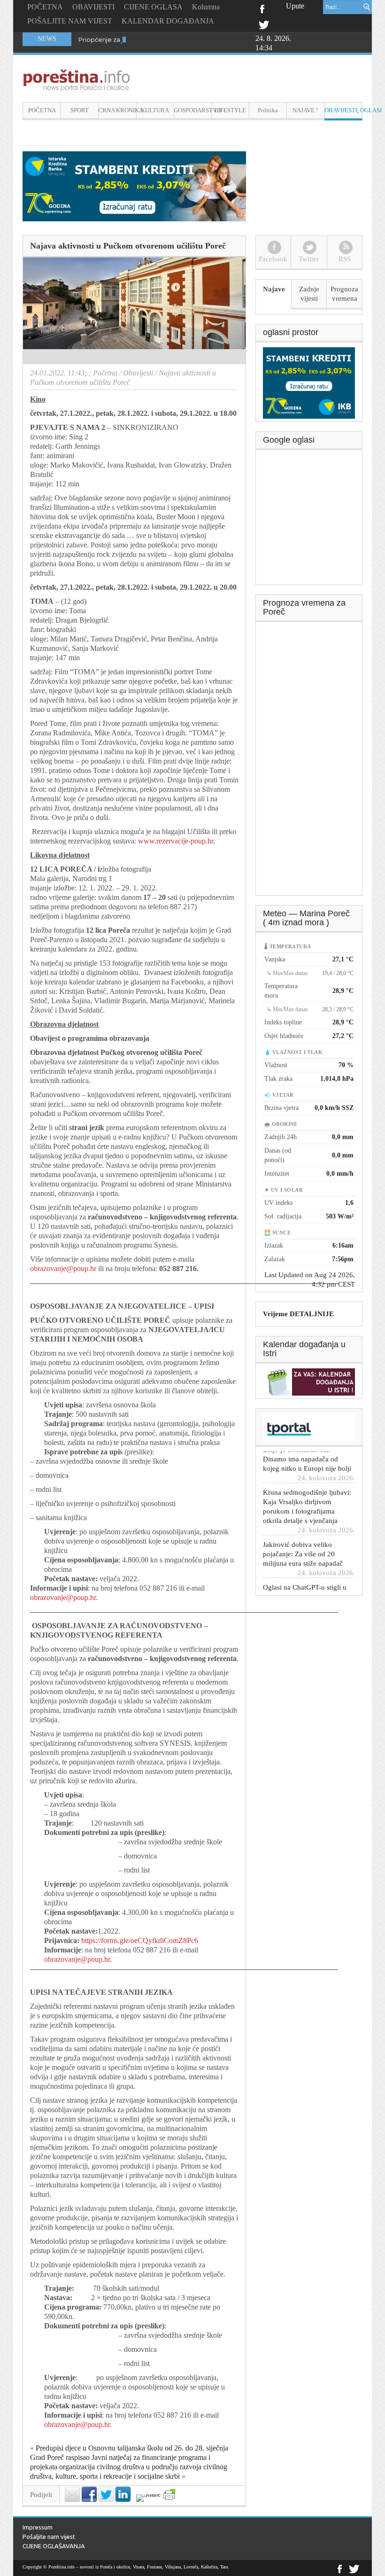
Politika (268, 110)
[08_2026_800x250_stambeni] (134, 185)
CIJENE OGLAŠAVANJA (54, 2546)
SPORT (80, 110)
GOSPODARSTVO (193, 110)
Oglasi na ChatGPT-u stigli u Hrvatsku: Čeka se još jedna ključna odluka (305, 1569)
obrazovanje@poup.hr (63, 1268)
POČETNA (45, 7)
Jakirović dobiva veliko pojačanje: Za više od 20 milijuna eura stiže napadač (303, 1526)
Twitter (264, 24)
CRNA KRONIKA (117, 110)
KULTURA (155, 110)
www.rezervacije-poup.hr (176, 841)
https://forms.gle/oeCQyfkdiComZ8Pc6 (140, 1940)
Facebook (262, 8)
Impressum (38, 2527)
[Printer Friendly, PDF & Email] (169, 2494)
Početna (105, 373)
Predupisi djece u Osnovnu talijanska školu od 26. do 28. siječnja (132, 2448)
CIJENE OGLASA (153, 7)
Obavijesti (138, 373)
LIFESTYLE (230, 110)
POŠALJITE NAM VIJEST (70, 21)
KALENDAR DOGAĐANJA (168, 21)
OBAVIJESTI (93, 7)
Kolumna (206, 7)
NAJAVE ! (305, 110)
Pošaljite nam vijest (49, 2537)
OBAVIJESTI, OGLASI (343, 110)
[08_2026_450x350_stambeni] (309, 382)
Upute (295, 6)
